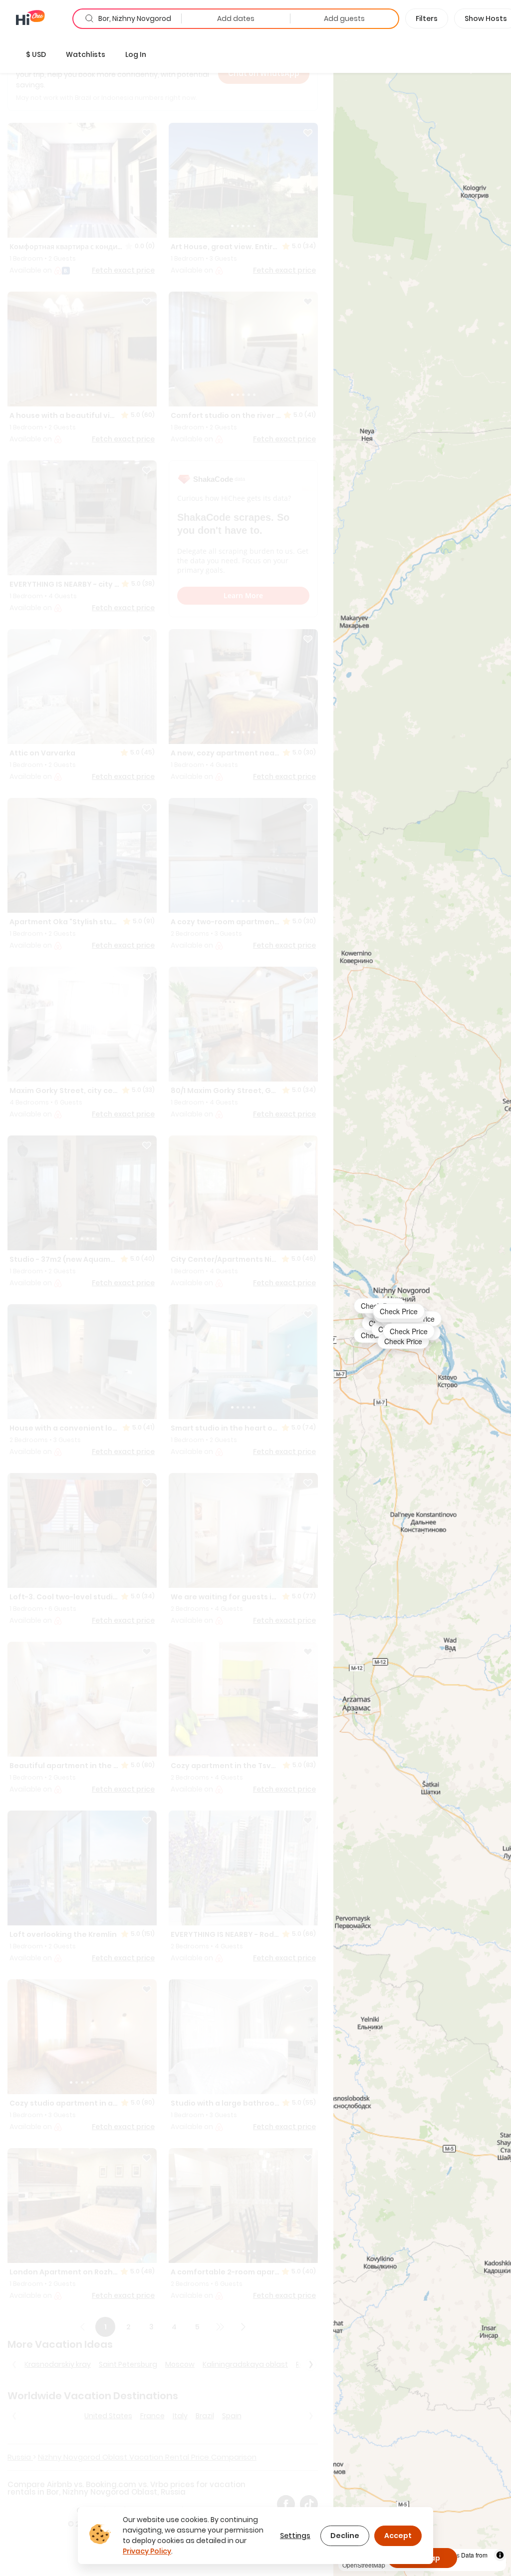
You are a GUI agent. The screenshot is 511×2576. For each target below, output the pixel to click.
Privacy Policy (147, 2551)
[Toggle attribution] (500, 2555)
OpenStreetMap (364, 2565)
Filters (427, 18)
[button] (36, 54)
